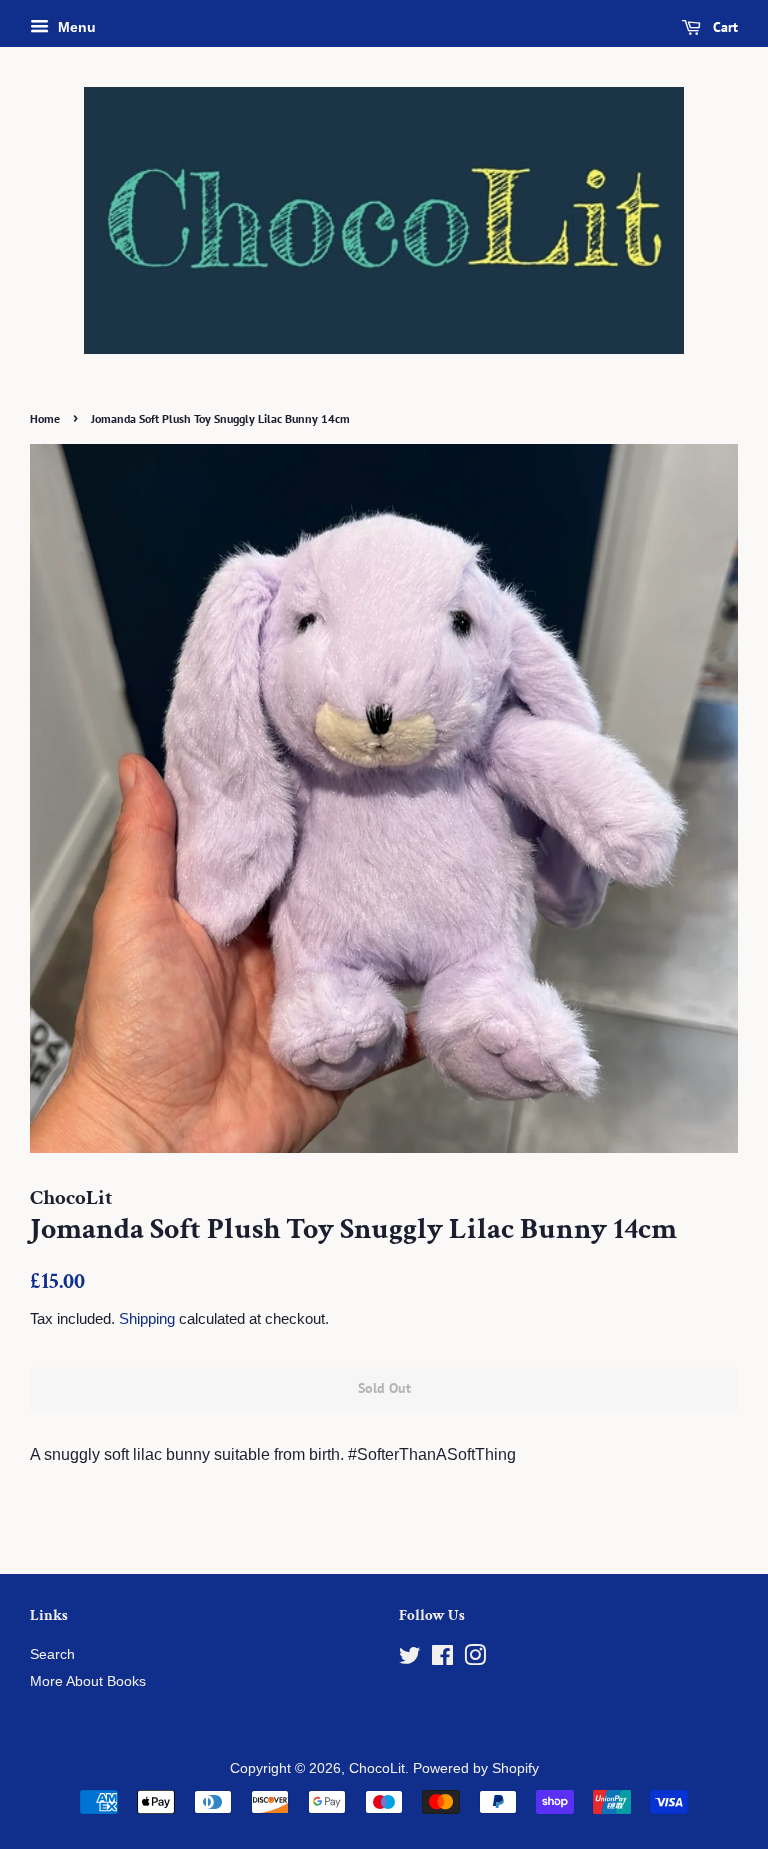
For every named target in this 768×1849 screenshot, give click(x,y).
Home (45, 418)
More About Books (88, 1681)
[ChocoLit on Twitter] (410, 1659)
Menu (75, 27)
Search (52, 1654)
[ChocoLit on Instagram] (475, 1659)
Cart (723, 27)
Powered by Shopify (476, 1768)
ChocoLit (377, 1768)
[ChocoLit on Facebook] (442, 1659)
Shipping (147, 1318)
